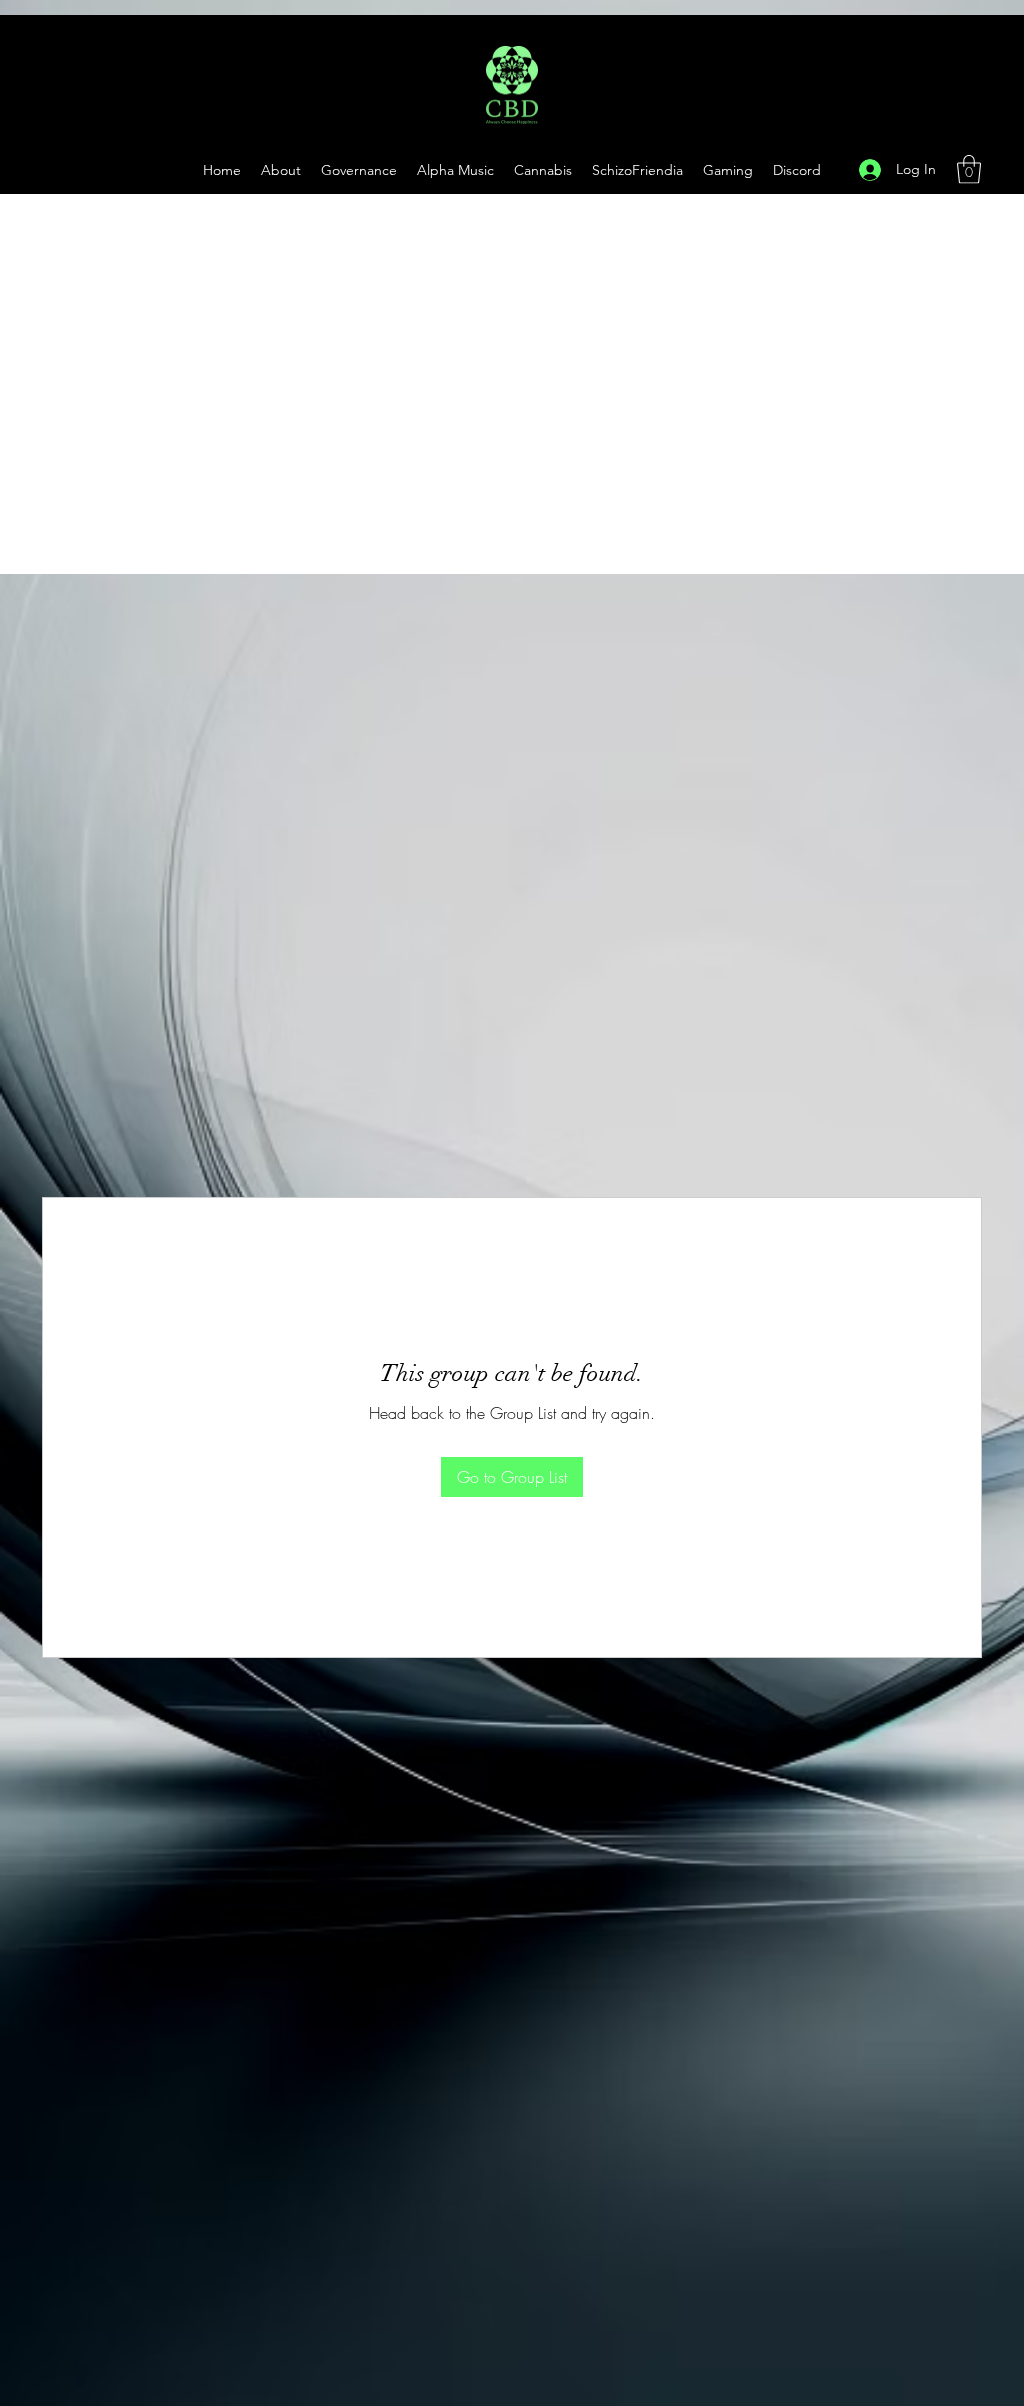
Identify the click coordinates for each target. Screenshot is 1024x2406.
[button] (728, 170)
